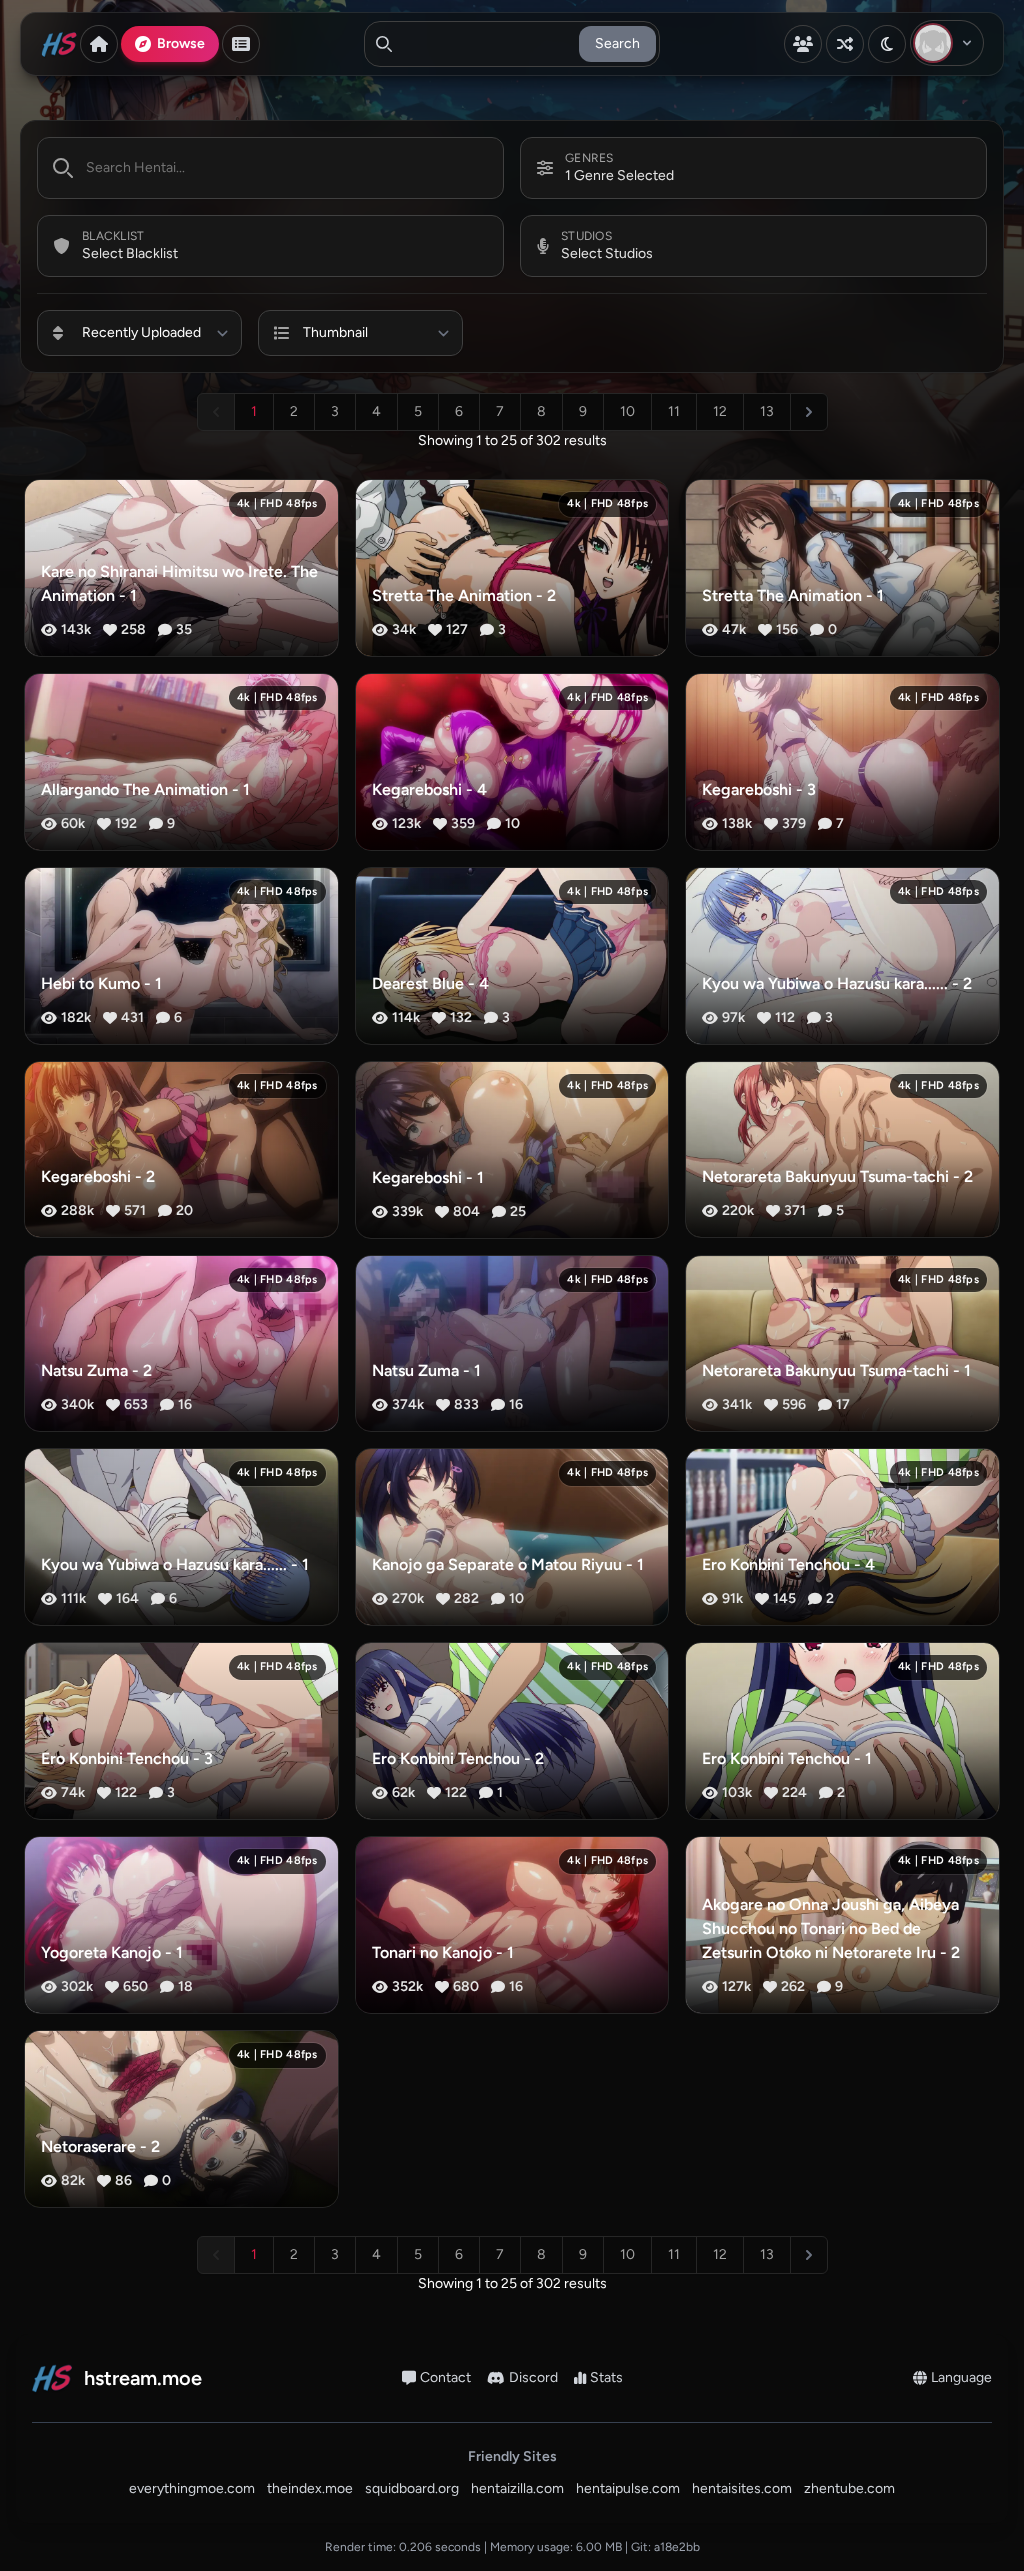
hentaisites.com (742, 2488)
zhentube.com (849, 2488)
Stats (606, 2377)
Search (617, 43)
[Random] (845, 44)
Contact (445, 2377)
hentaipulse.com (628, 2488)
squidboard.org (412, 2488)
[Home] (99, 44)
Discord (533, 2377)
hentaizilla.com (517, 2488)
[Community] (803, 44)
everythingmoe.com (192, 2488)
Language (961, 2377)
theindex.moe (310, 2488)
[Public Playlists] (241, 44)
